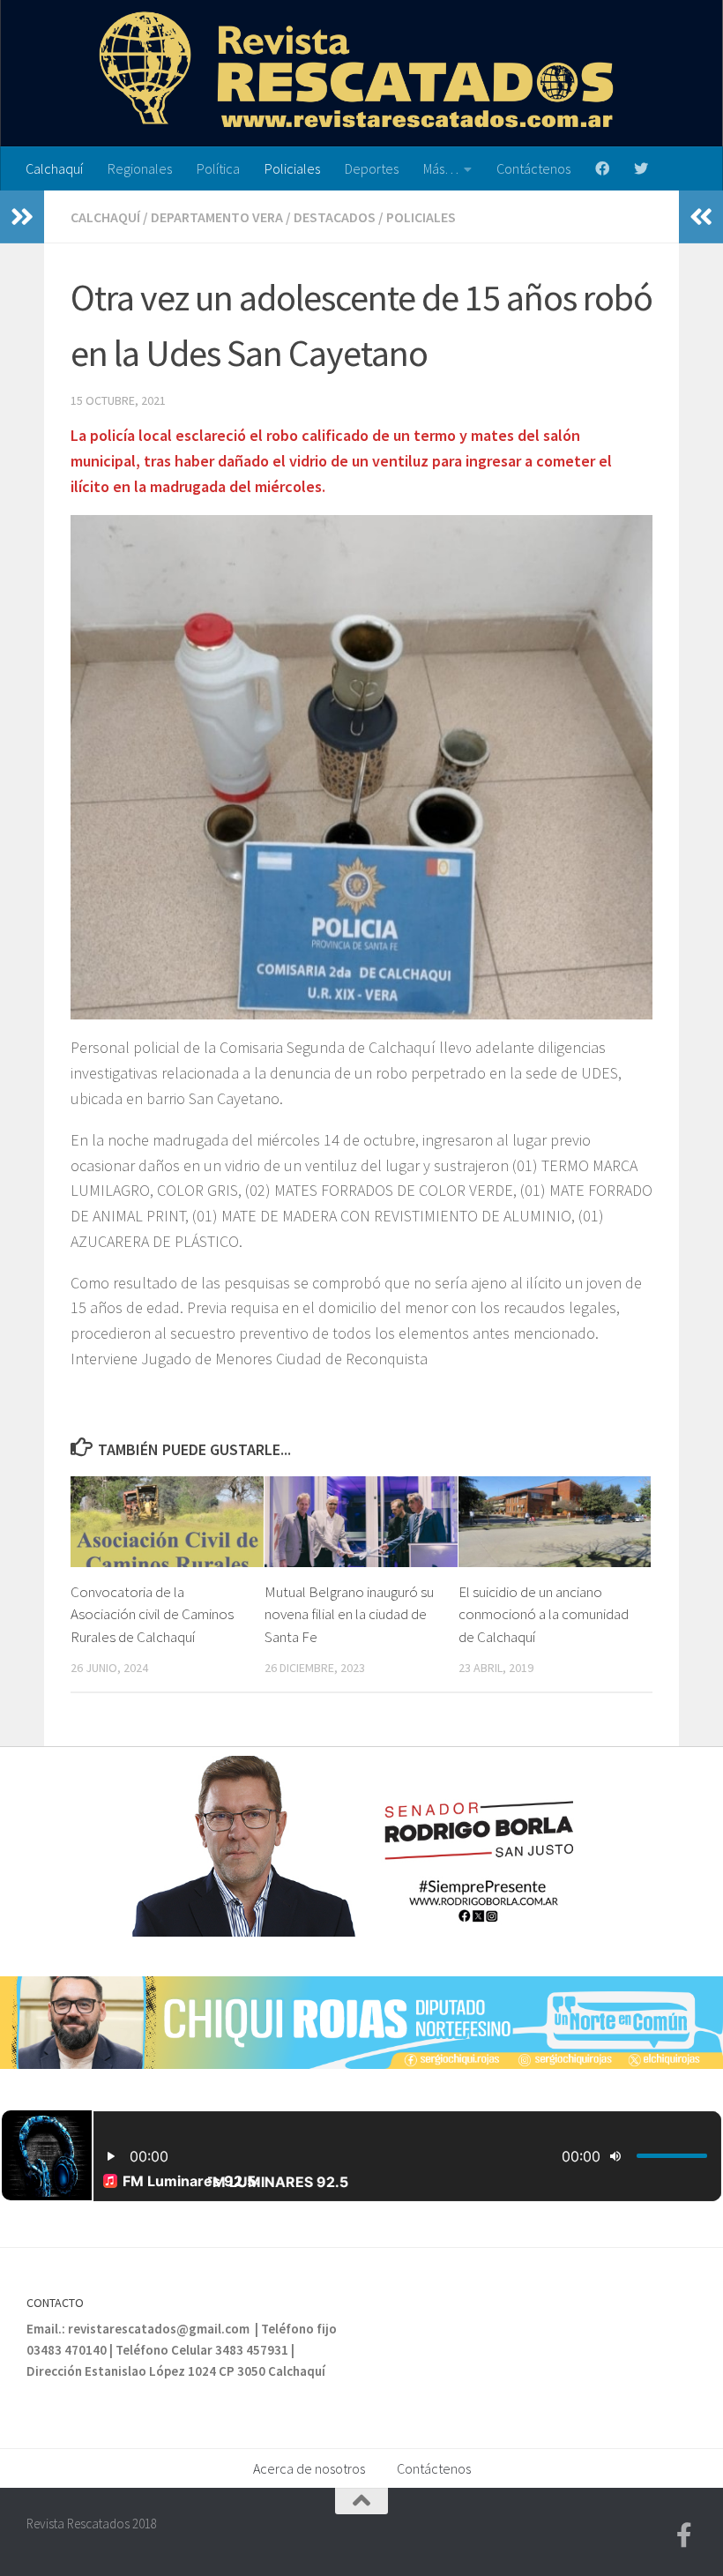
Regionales (140, 168)
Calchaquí (54, 168)
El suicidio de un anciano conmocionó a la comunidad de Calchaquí (544, 1614)
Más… (441, 168)
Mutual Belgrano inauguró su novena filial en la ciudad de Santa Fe (349, 1614)
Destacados (335, 217)
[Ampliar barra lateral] (22, 217)
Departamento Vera (217, 217)
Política (218, 168)
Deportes (372, 168)
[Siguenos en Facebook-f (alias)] (684, 2535)
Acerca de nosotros (309, 2468)
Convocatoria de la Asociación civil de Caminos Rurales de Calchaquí (152, 1614)
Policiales (292, 168)
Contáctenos (533, 168)
